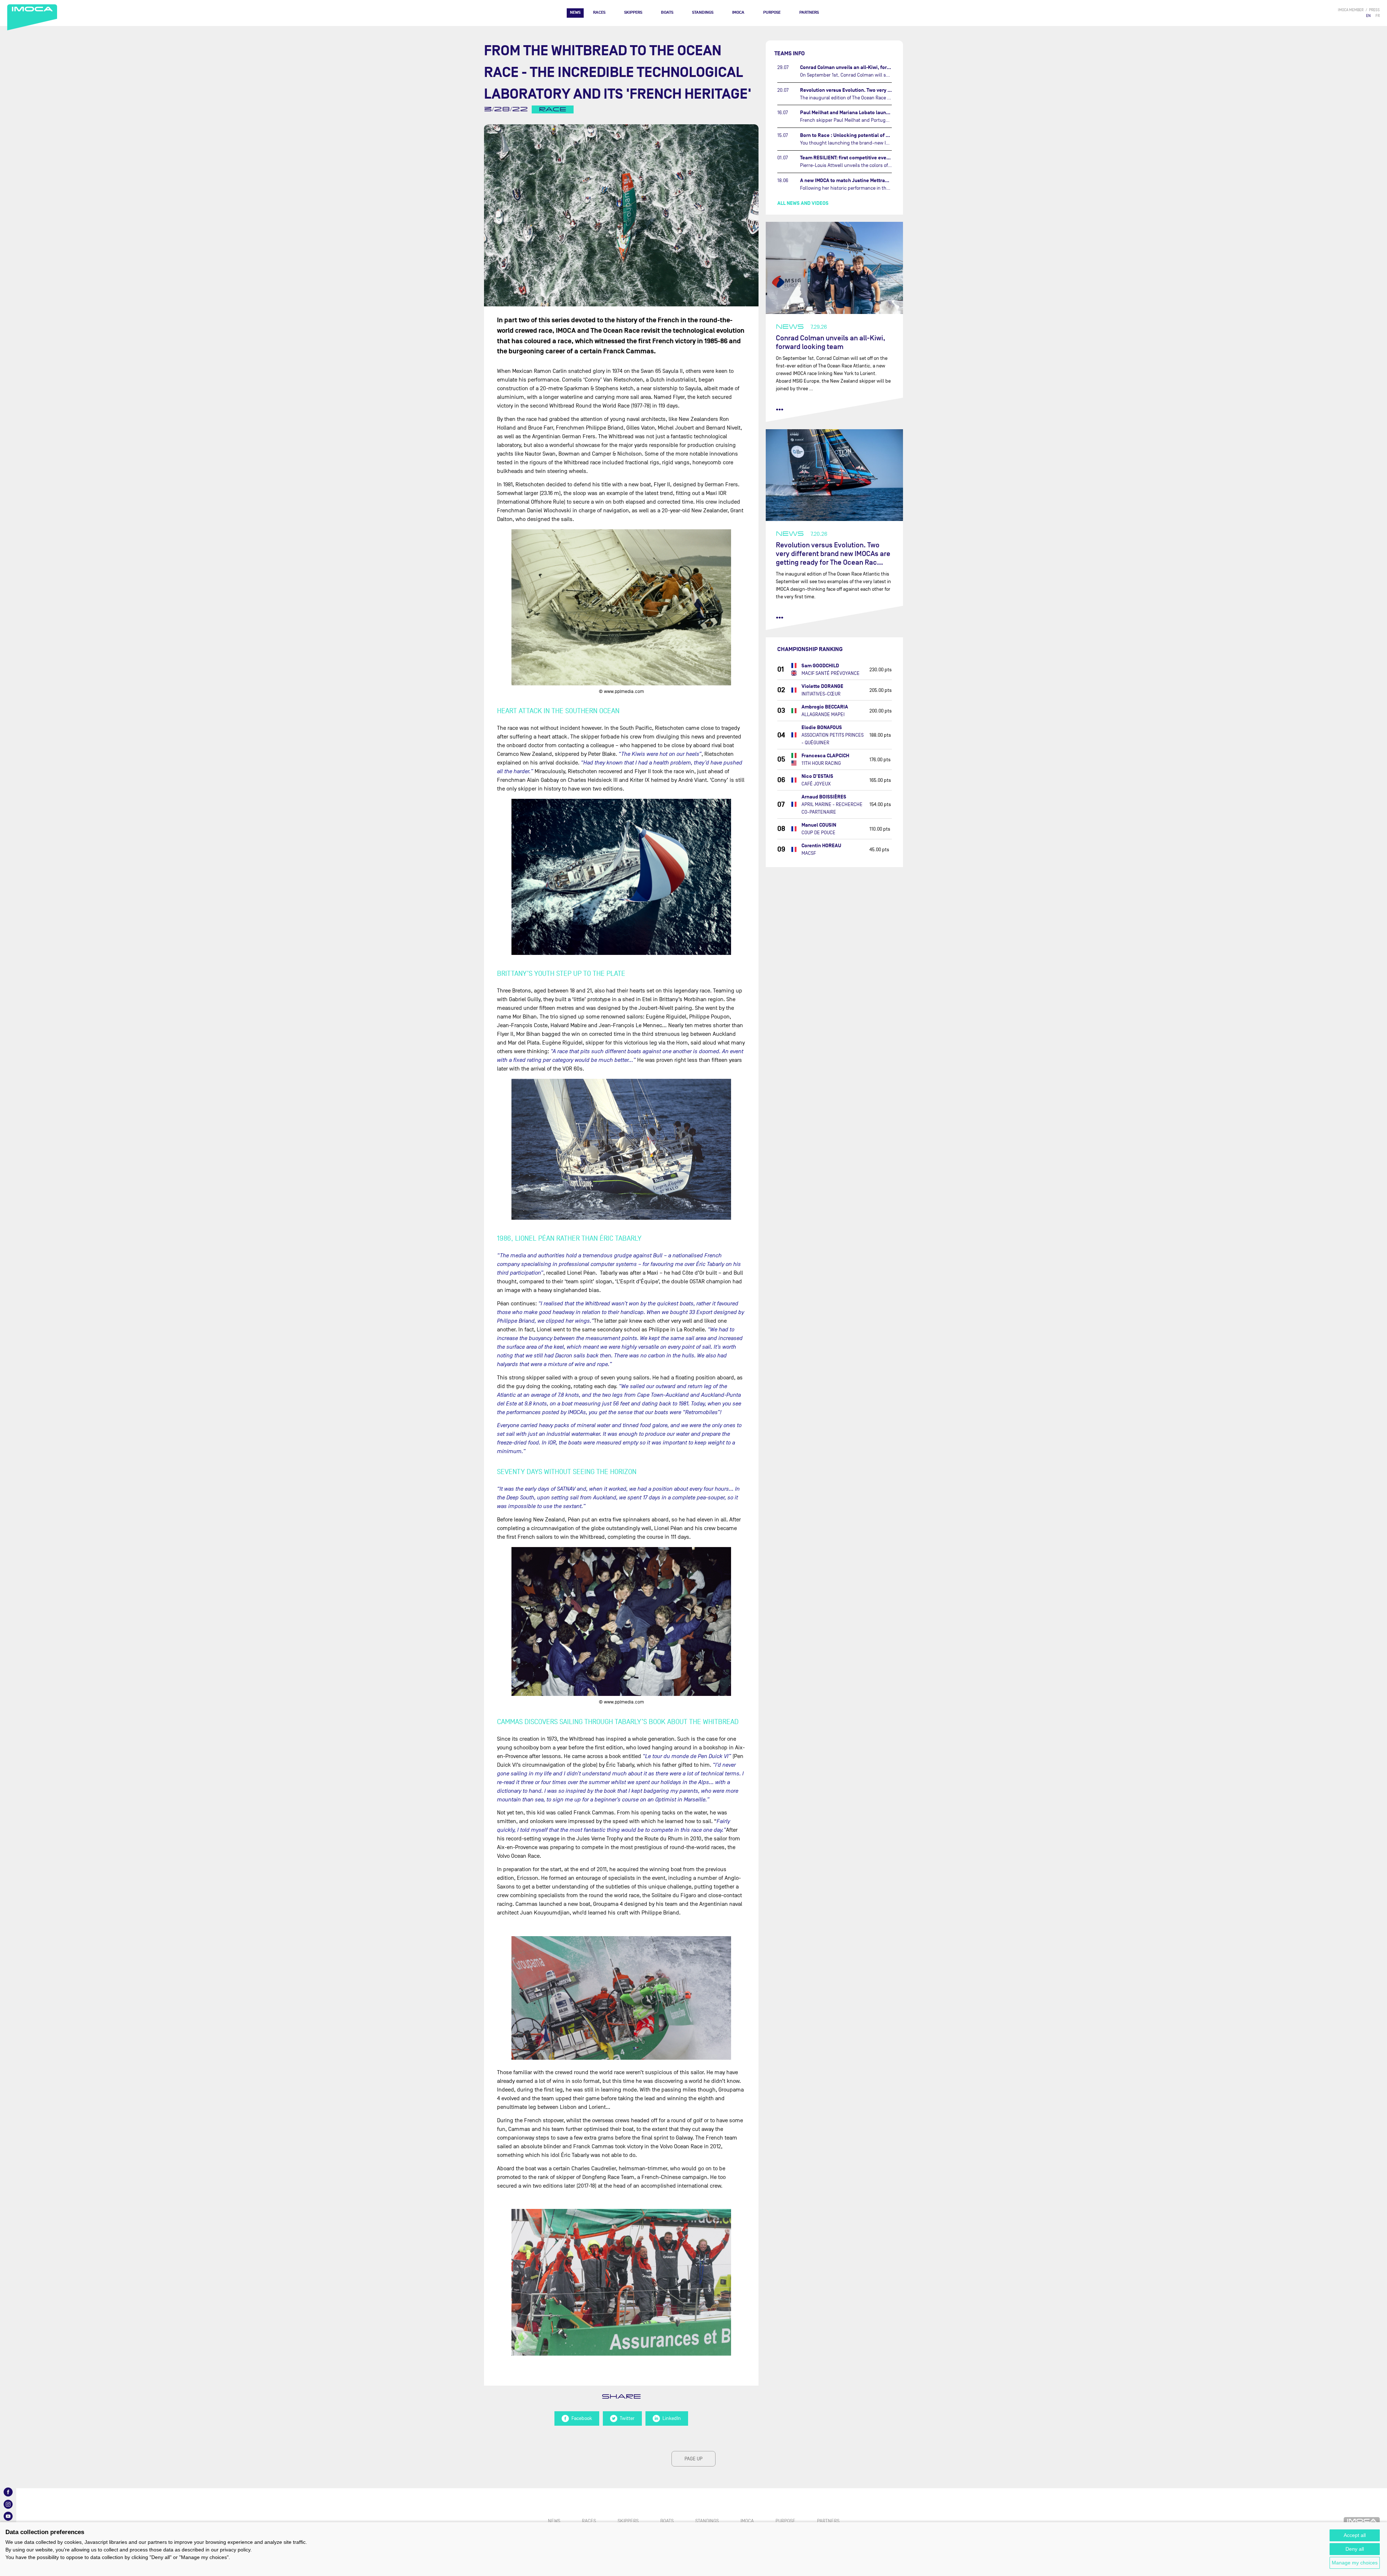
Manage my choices (1355, 2563)
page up (693, 2459)
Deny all (1355, 2549)
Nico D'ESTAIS (817, 776)
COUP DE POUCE (818, 833)
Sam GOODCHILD (820, 666)
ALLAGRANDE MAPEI (823, 714)
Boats (667, 12)
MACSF (809, 853)
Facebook (582, 2418)
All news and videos (803, 203)
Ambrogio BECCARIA (825, 707)
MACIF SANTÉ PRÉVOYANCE (831, 673)
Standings (703, 12)
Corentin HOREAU (821, 846)
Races (599, 12)
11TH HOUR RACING (821, 763)
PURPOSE (772, 12)
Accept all (1355, 2535)
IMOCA (738, 12)
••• (780, 409)
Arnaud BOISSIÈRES (824, 797)
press (1374, 10)
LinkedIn (672, 2418)
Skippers (633, 12)
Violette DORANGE (822, 686)
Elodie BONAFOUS (822, 727)
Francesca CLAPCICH (825, 756)
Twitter (627, 2418)
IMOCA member (1351, 10)
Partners (809, 12)
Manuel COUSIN (819, 825)
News (575, 12)
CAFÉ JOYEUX (816, 784)
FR (1378, 16)
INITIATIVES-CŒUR (821, 694)
